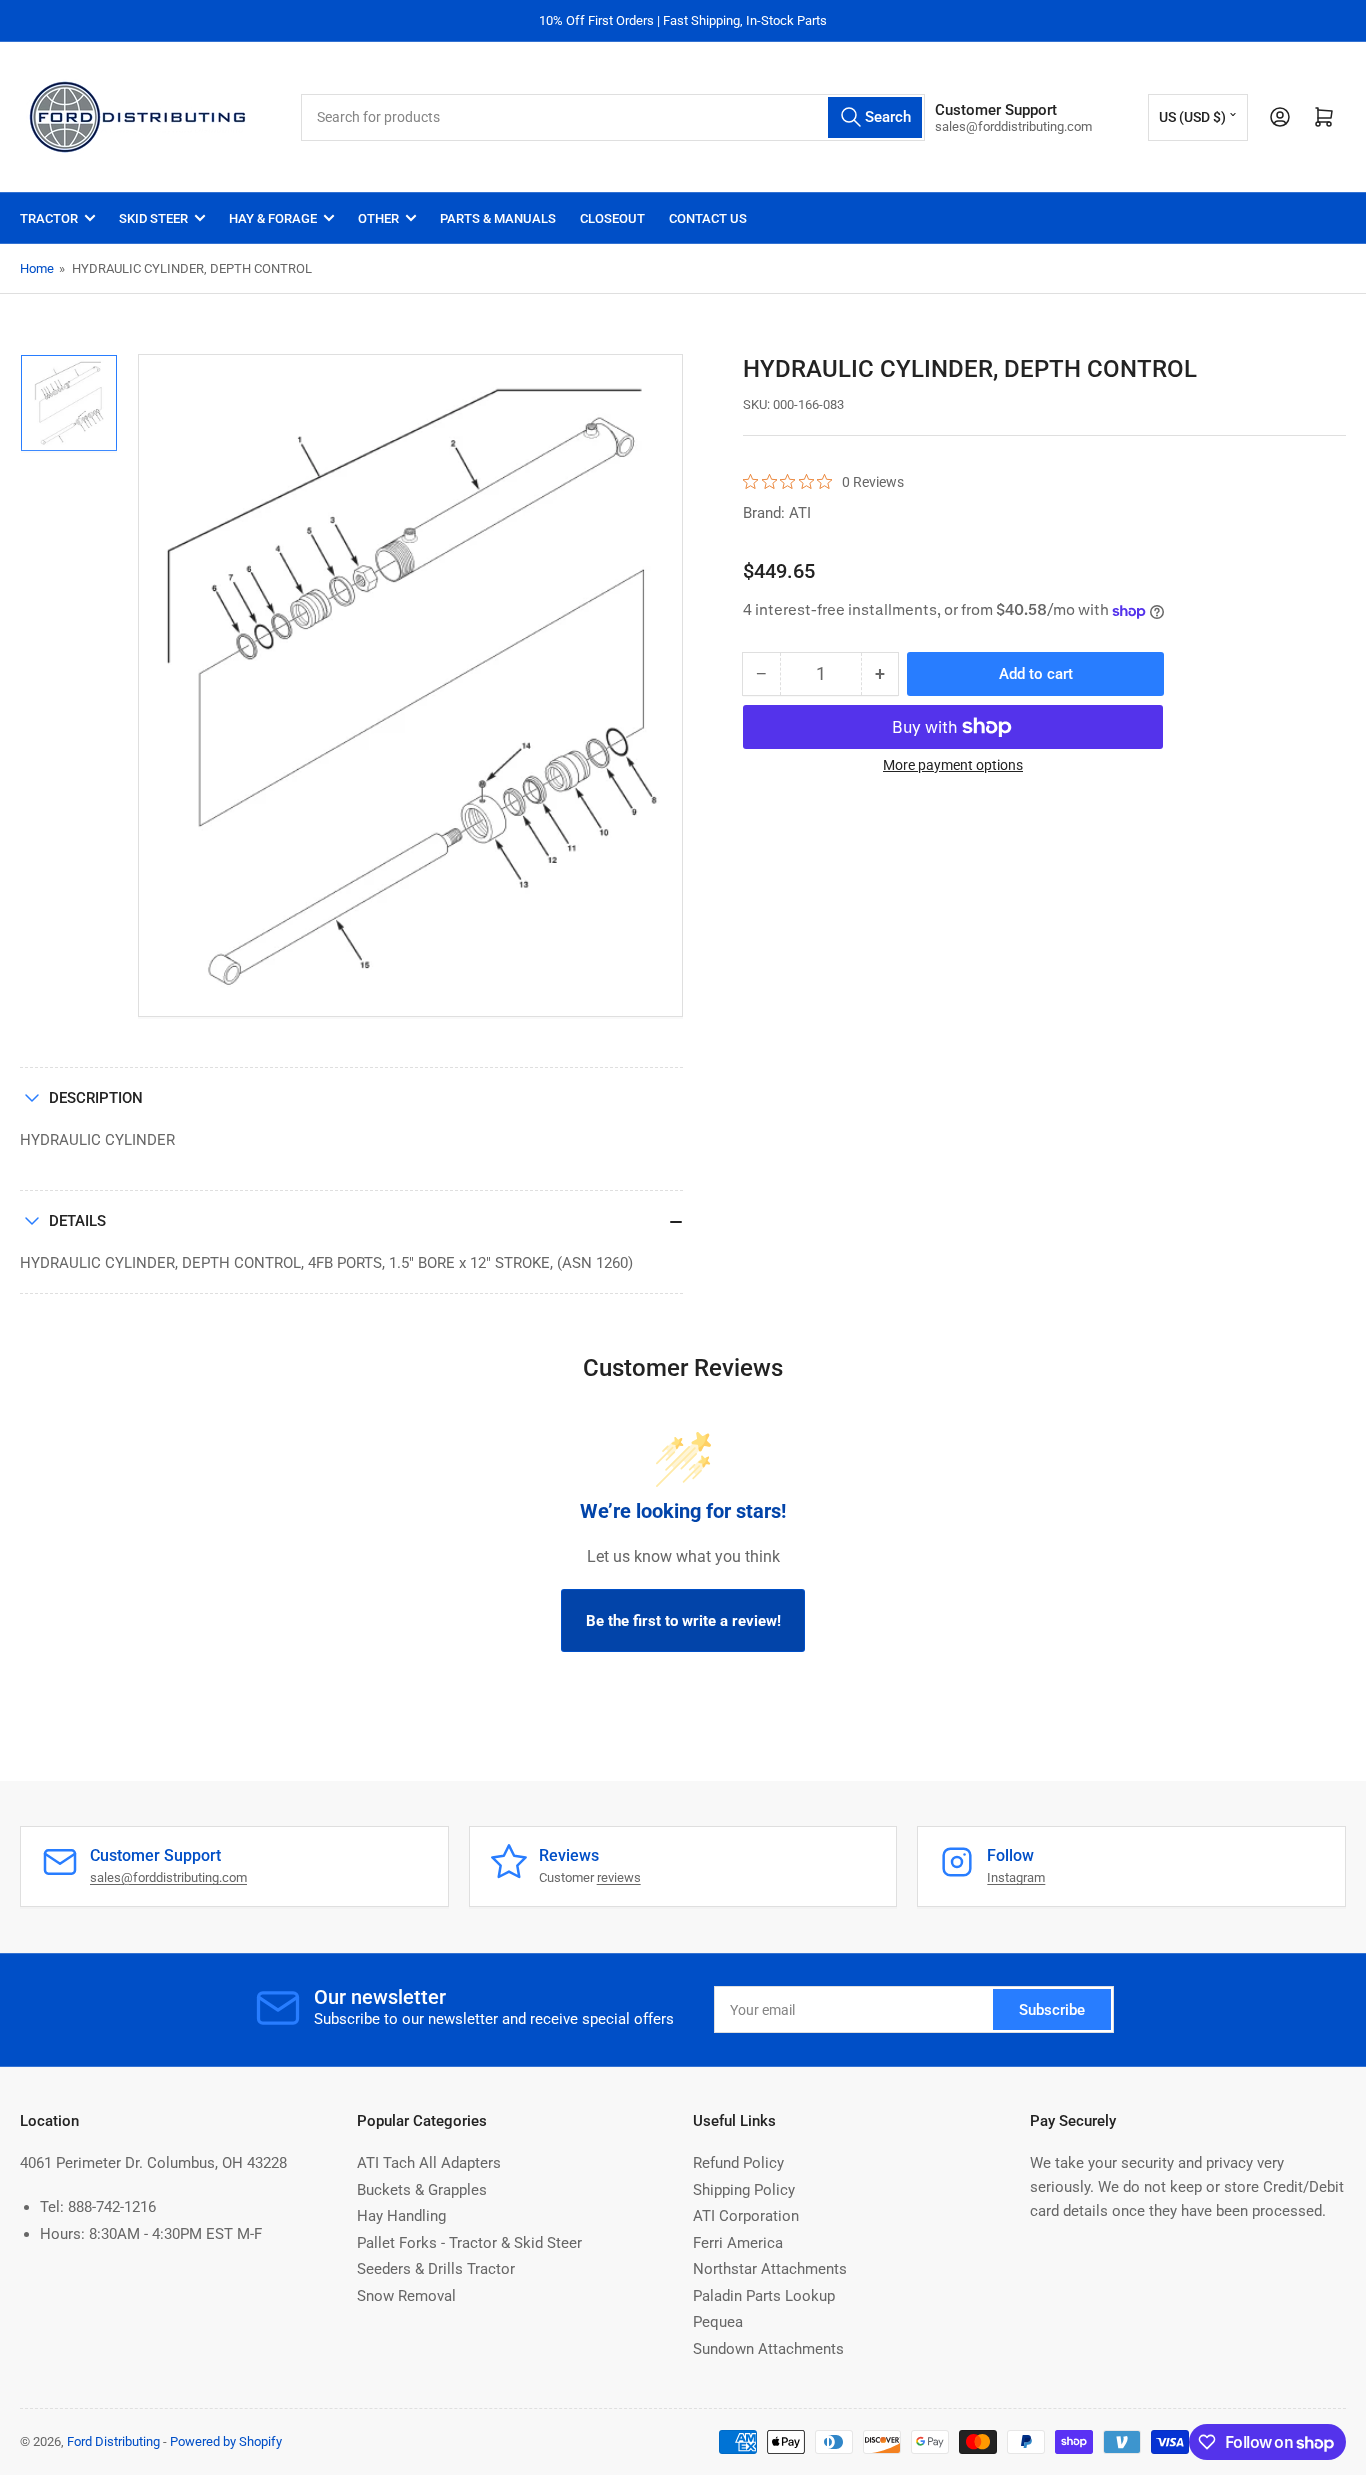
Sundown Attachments (768, 2349)
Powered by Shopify (226, 2441)
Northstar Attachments (770, 2269)
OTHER (378, 218)
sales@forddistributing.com (168, 1877)
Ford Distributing (113, 2441)
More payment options (953, 765)
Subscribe (1052, 2010)
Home (37, 268)
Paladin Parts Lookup (764, 2296)
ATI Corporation (746, 2216)
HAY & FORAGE (273, 218)
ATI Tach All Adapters (429, 2163)
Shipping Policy (744, 2190)
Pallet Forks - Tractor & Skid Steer (469, 2243)
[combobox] (613, 117)
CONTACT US (708, 218)
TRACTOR (49, 218)
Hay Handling (401, 2216)
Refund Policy (738, 2163)
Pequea (718, 2322)
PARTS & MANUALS (498, 218)
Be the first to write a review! (683, 1621)
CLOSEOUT (612, 218)
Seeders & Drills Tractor (436, 2269)
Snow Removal (406, 2296)
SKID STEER (153, 218)
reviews (619, 1877)
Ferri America (738, 2243)
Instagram (1016, 1877)
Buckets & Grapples (422, 2190)
